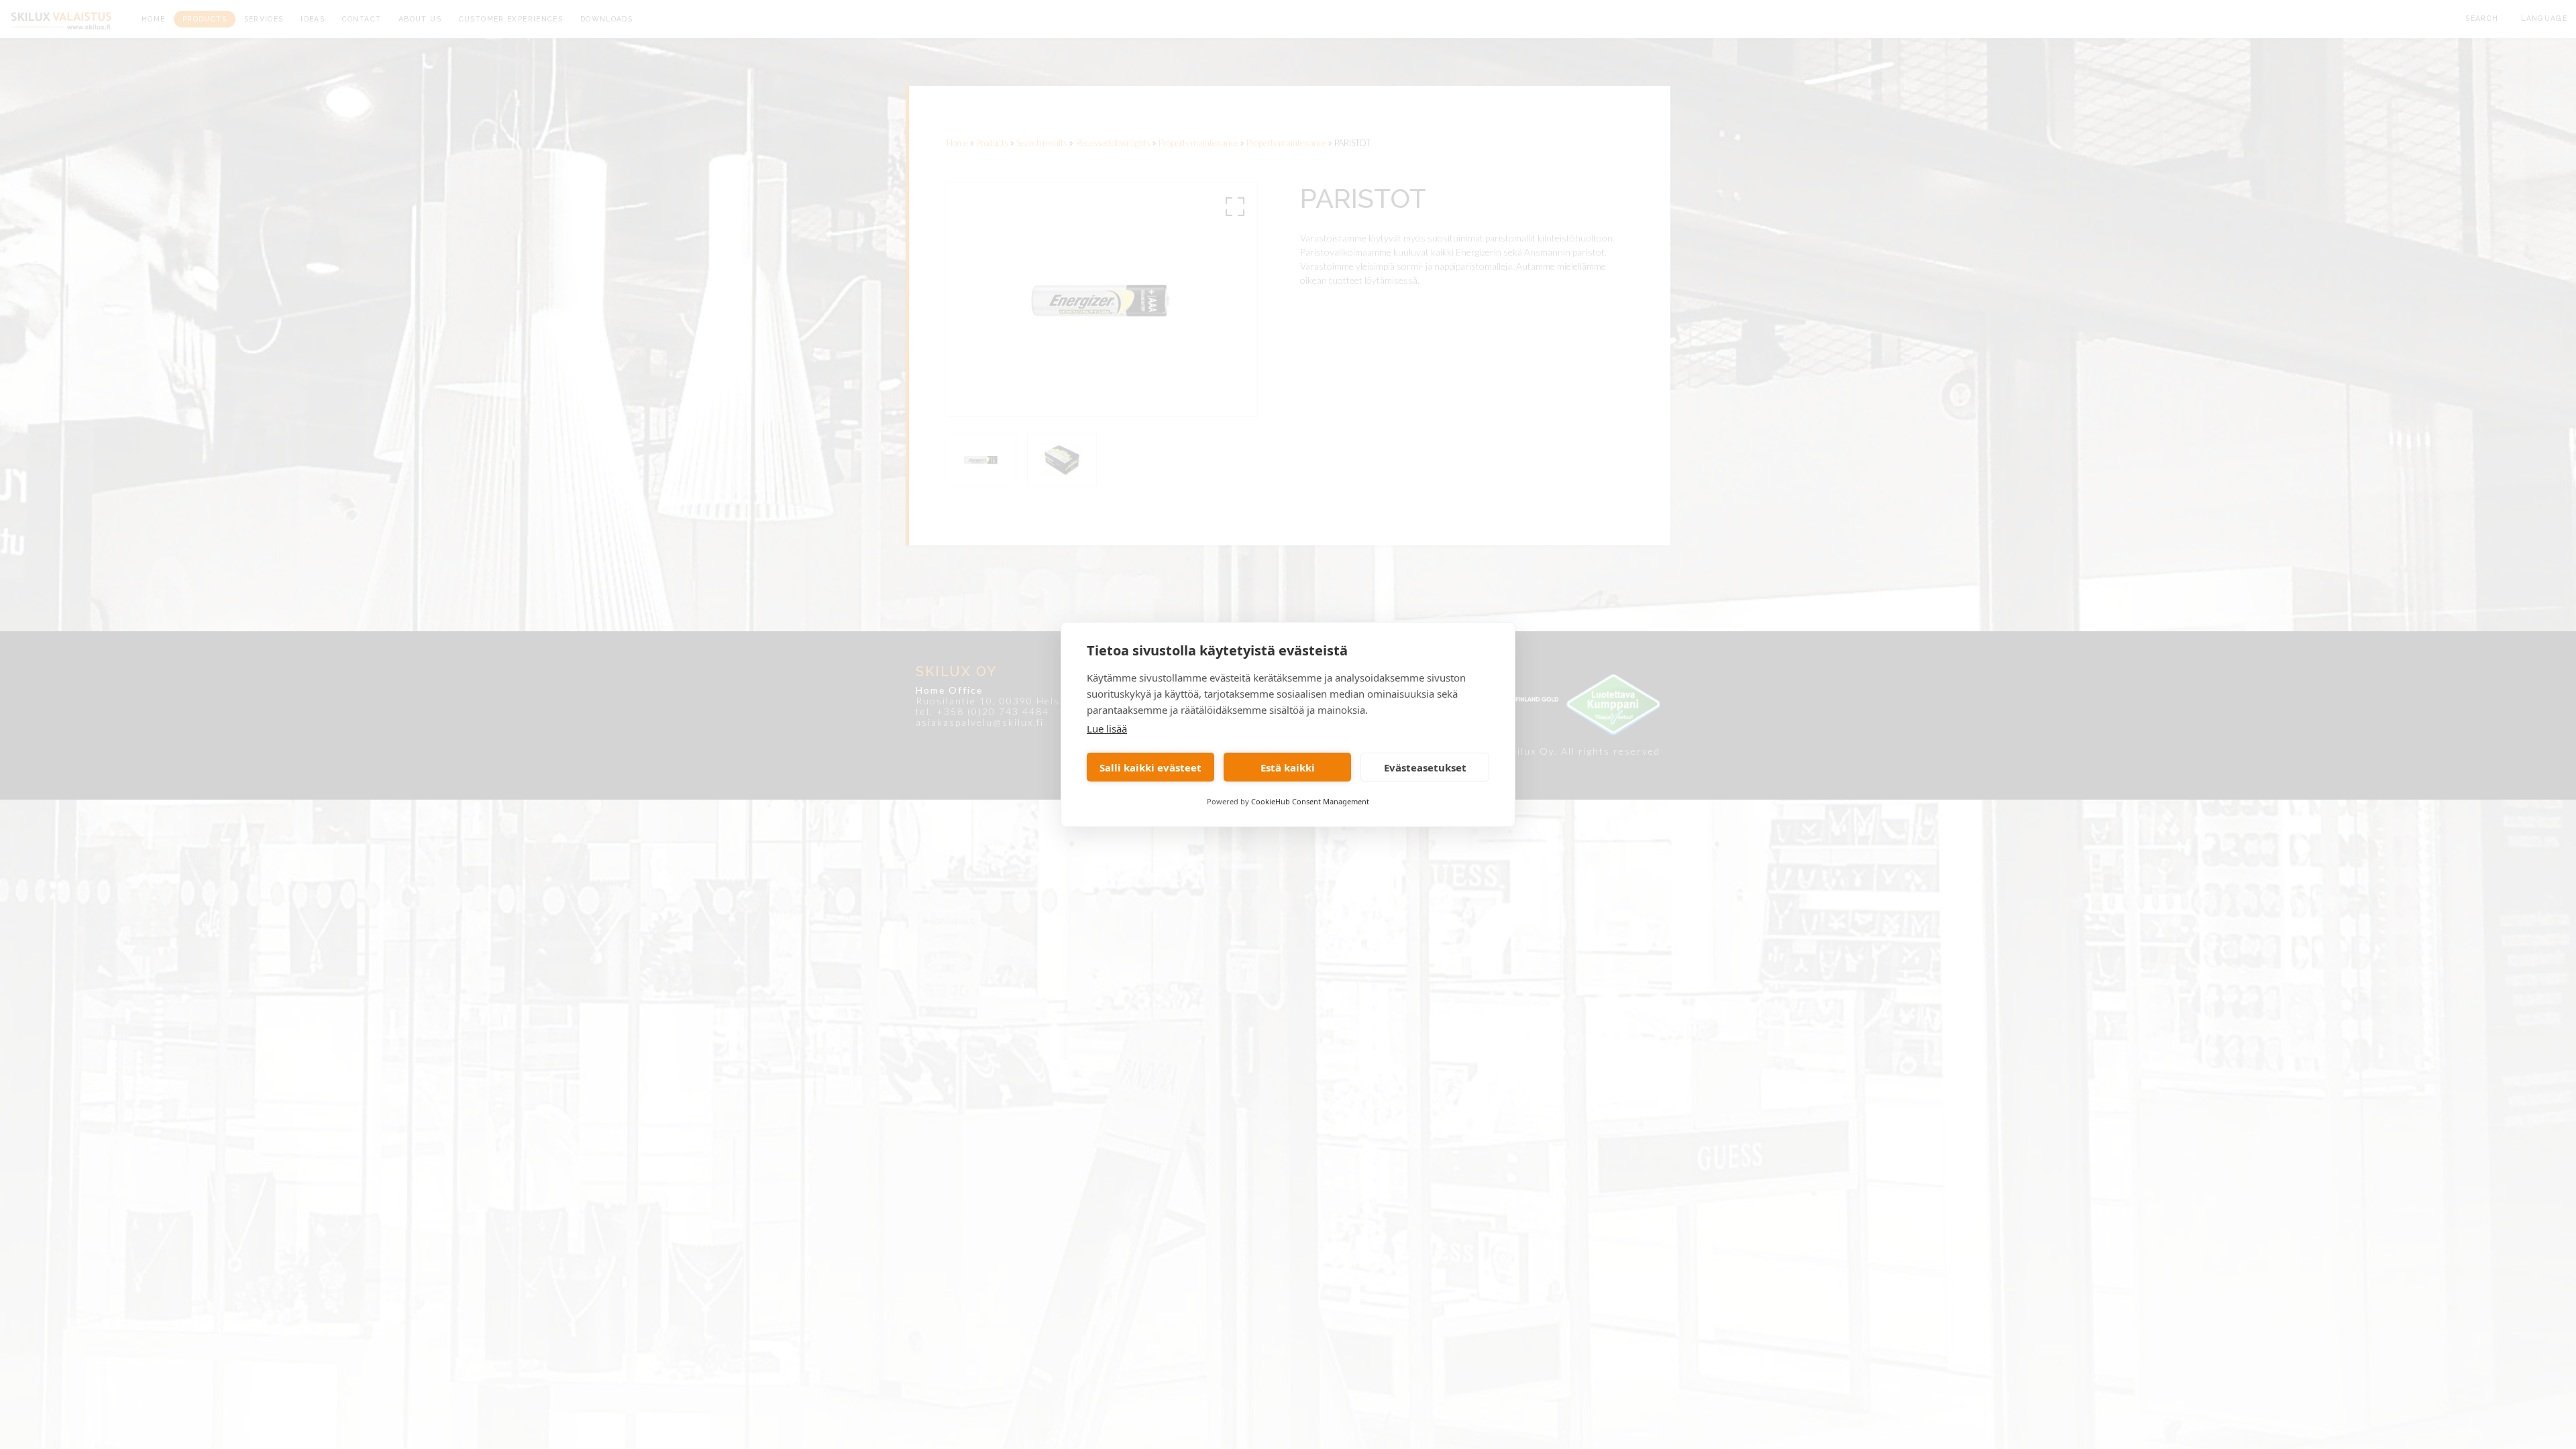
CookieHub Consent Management (1310, 801)
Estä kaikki (1288, 767)
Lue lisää (1107, 729)
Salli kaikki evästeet (1150, 767)
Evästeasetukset (1425, 767)
